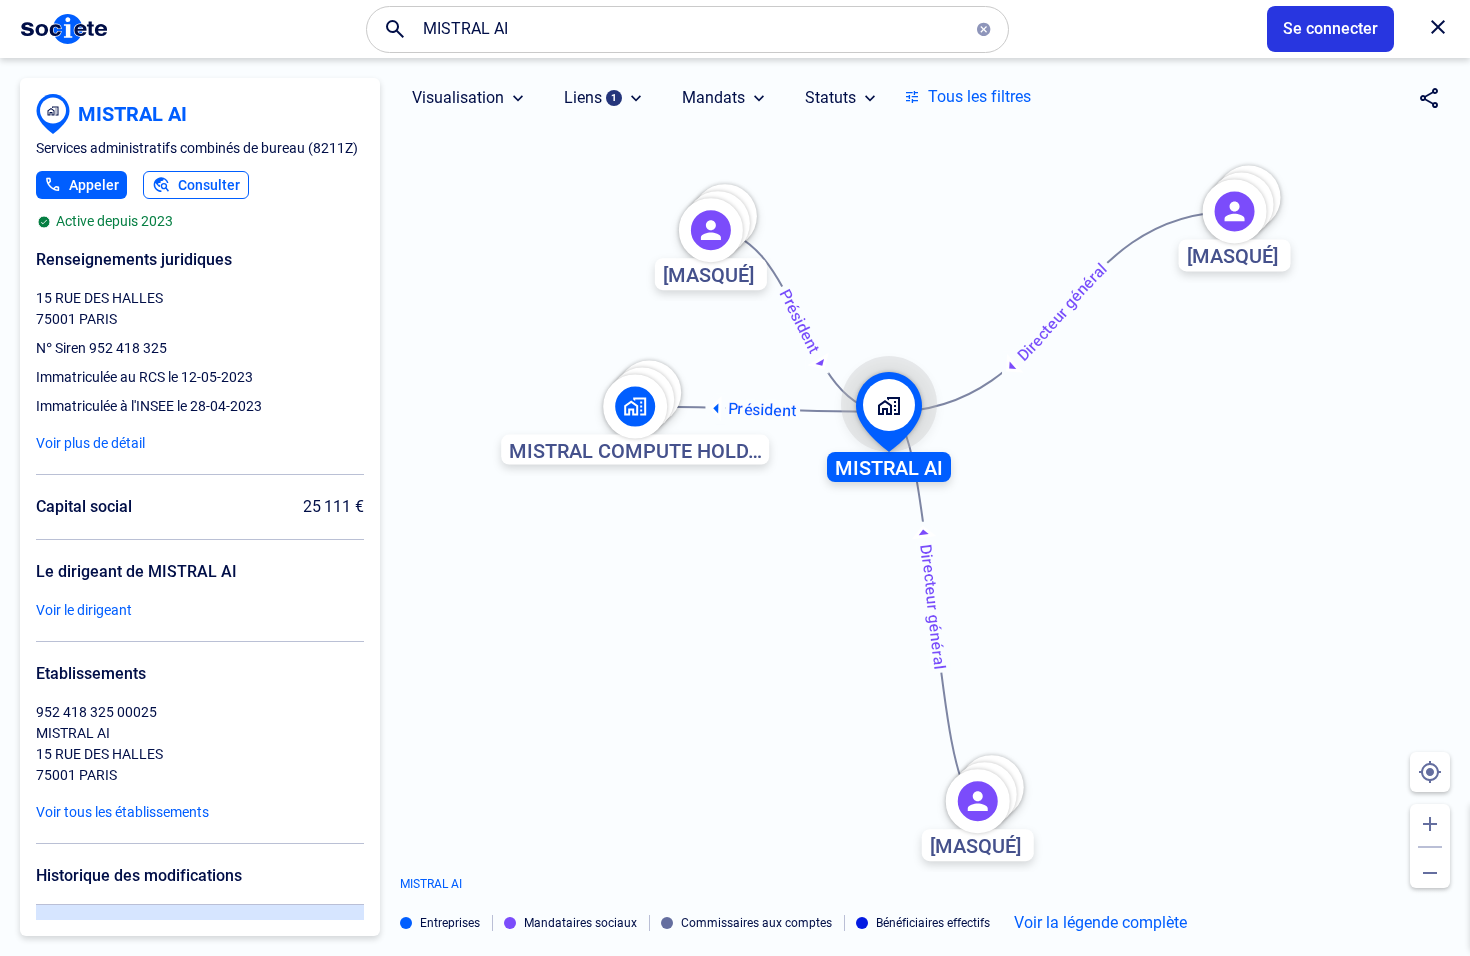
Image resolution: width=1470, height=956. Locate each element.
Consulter (209, 185)
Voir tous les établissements (122, 812)
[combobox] (688, 29)
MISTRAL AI (132, 114)
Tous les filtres (979, 96)
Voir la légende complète (1100, 923)
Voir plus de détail (90, 443)
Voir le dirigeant (84, 610)
